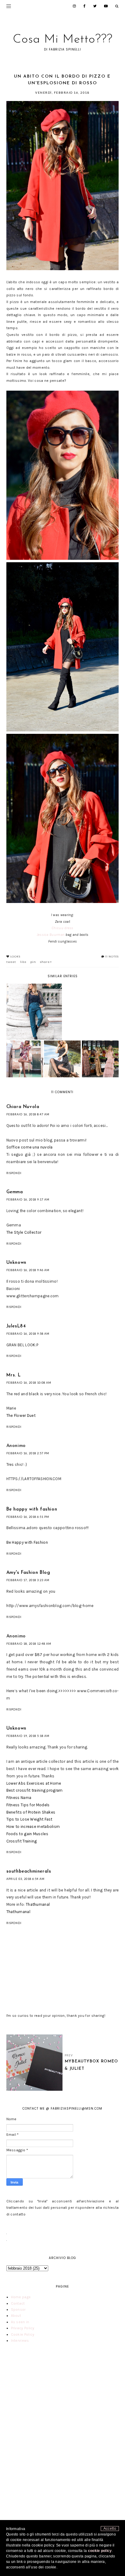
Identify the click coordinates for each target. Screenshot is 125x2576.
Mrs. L (14, 1375)
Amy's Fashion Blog (28, 1573)
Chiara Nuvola (23, 1107)
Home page (21, 2297)
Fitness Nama (19, 1798)
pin (33, 962)
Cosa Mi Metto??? (63, 40)
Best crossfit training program (35, 1790)
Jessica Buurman (51, 935)
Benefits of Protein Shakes (31, 1812)
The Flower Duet (21, 1415)
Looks (15, 957)
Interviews (20, 2341)
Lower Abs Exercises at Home (34, 1783)
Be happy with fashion (32, 1509)
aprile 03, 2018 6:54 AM (25, 1879)
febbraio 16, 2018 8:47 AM (28, 1114)
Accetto (110, 2529)
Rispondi (14, 1173)
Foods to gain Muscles (27, 1834)
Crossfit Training (22, 1841)
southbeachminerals (29, 1872)
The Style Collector (24, 1232)
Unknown (16, 1263)
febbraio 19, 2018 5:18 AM (28, 1736)
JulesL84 (16, 1326)
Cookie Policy (23, 2334)
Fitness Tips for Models (28, 1805)
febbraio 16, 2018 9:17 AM (28, 1199)
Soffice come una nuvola (30, 1147)
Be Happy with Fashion (27, 1542)
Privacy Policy (23, 2328)
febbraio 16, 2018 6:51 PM (28, 1517)
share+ (46, 962)
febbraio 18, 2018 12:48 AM (29, 1644)
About (16, 2316)
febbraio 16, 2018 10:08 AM (29, 1383)
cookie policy (100, 2551)
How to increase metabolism (33, 1827)
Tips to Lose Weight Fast (29, 1819)
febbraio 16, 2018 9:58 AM (28, 1334)
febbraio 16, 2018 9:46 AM (28, 1270)
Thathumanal (38, 1904)
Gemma (15, 1192)
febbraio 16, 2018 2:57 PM (28, 1453)
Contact (18, 2303)
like (23, 962)
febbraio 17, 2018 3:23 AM (28, 1580)
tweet (11, 962)
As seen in (20, 2322)
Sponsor (18, 2309)
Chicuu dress (62, 928)
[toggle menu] (9, 6)
